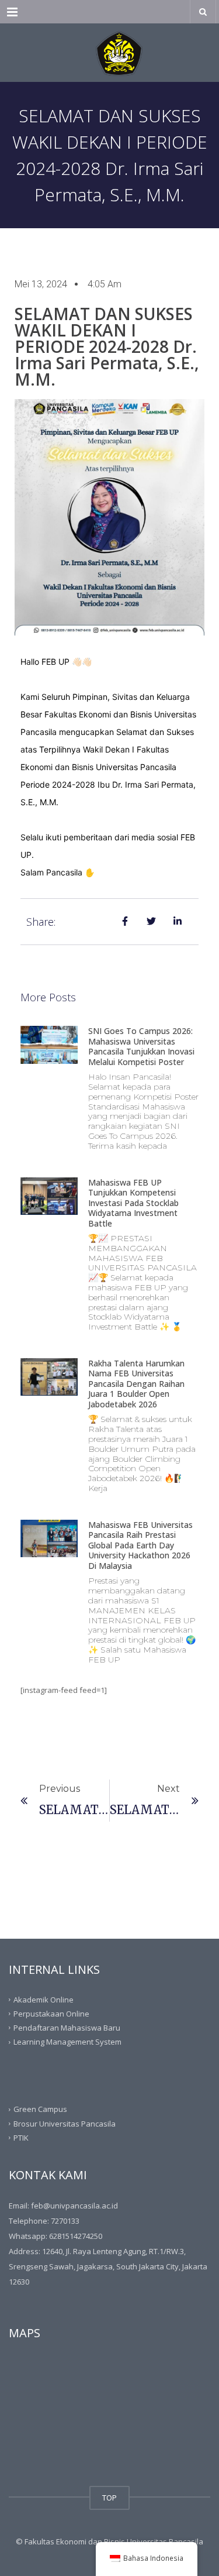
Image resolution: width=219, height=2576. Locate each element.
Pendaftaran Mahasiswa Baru (67, 2028)
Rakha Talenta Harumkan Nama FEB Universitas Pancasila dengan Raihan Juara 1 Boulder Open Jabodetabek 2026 (136, 1384)
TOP (109, 2498)
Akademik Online (44, 1999)
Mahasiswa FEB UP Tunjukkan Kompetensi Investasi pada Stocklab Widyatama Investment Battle (133, 1203)
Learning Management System (67, 2042)
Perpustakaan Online (51, 2014)
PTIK (21, 2138)
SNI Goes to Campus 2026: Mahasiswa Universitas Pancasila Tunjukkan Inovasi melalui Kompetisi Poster (141, 1046)
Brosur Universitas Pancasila (65, 2123)
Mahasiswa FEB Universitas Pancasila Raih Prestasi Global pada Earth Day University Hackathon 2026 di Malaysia (140, 1545)
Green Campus (40, 2109)
